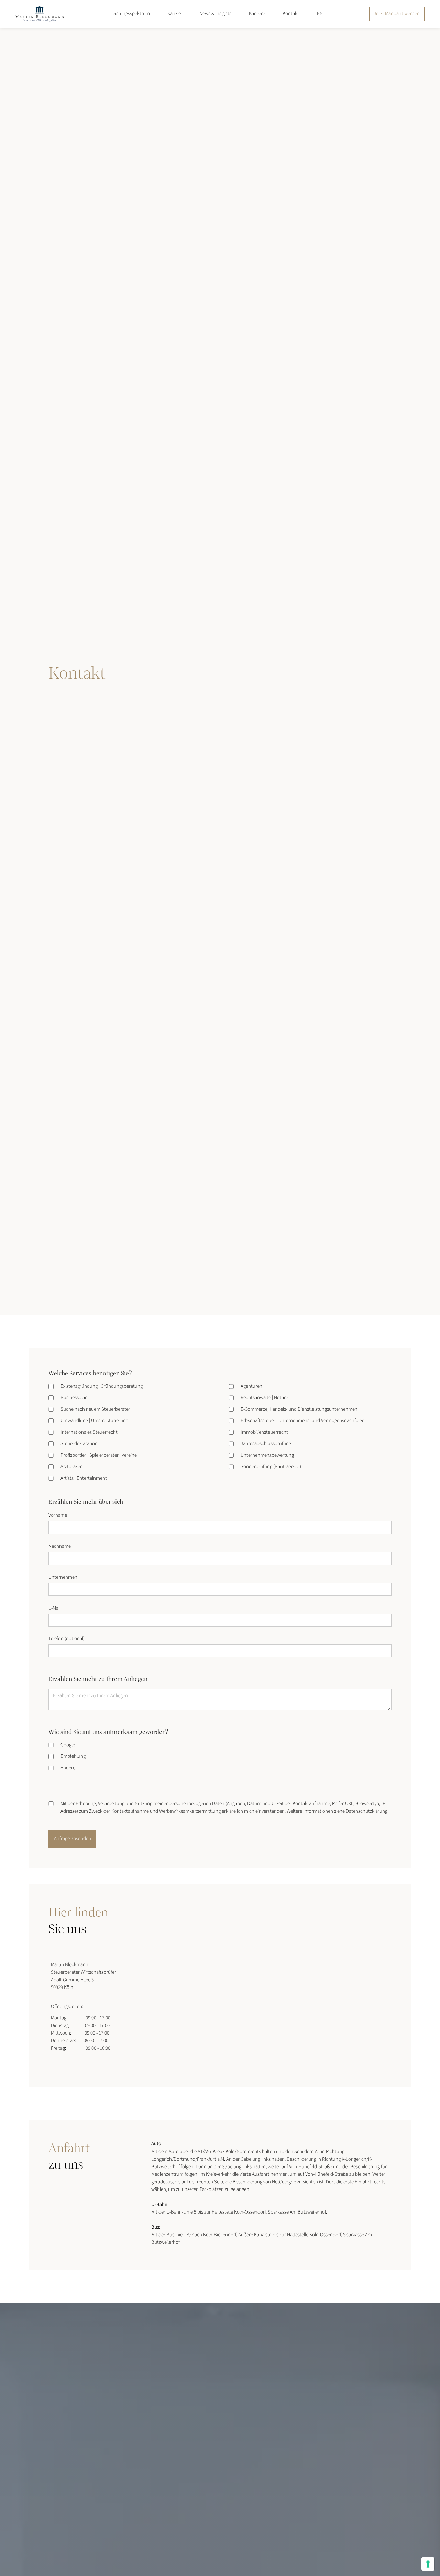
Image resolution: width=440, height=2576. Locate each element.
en (320, 14)
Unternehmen (63, 1577)
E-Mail (54, 1608)
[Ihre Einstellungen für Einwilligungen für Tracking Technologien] (428, 2564)
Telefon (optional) (67, 1639)
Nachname (60, 1546)
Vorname (58, 1515)
